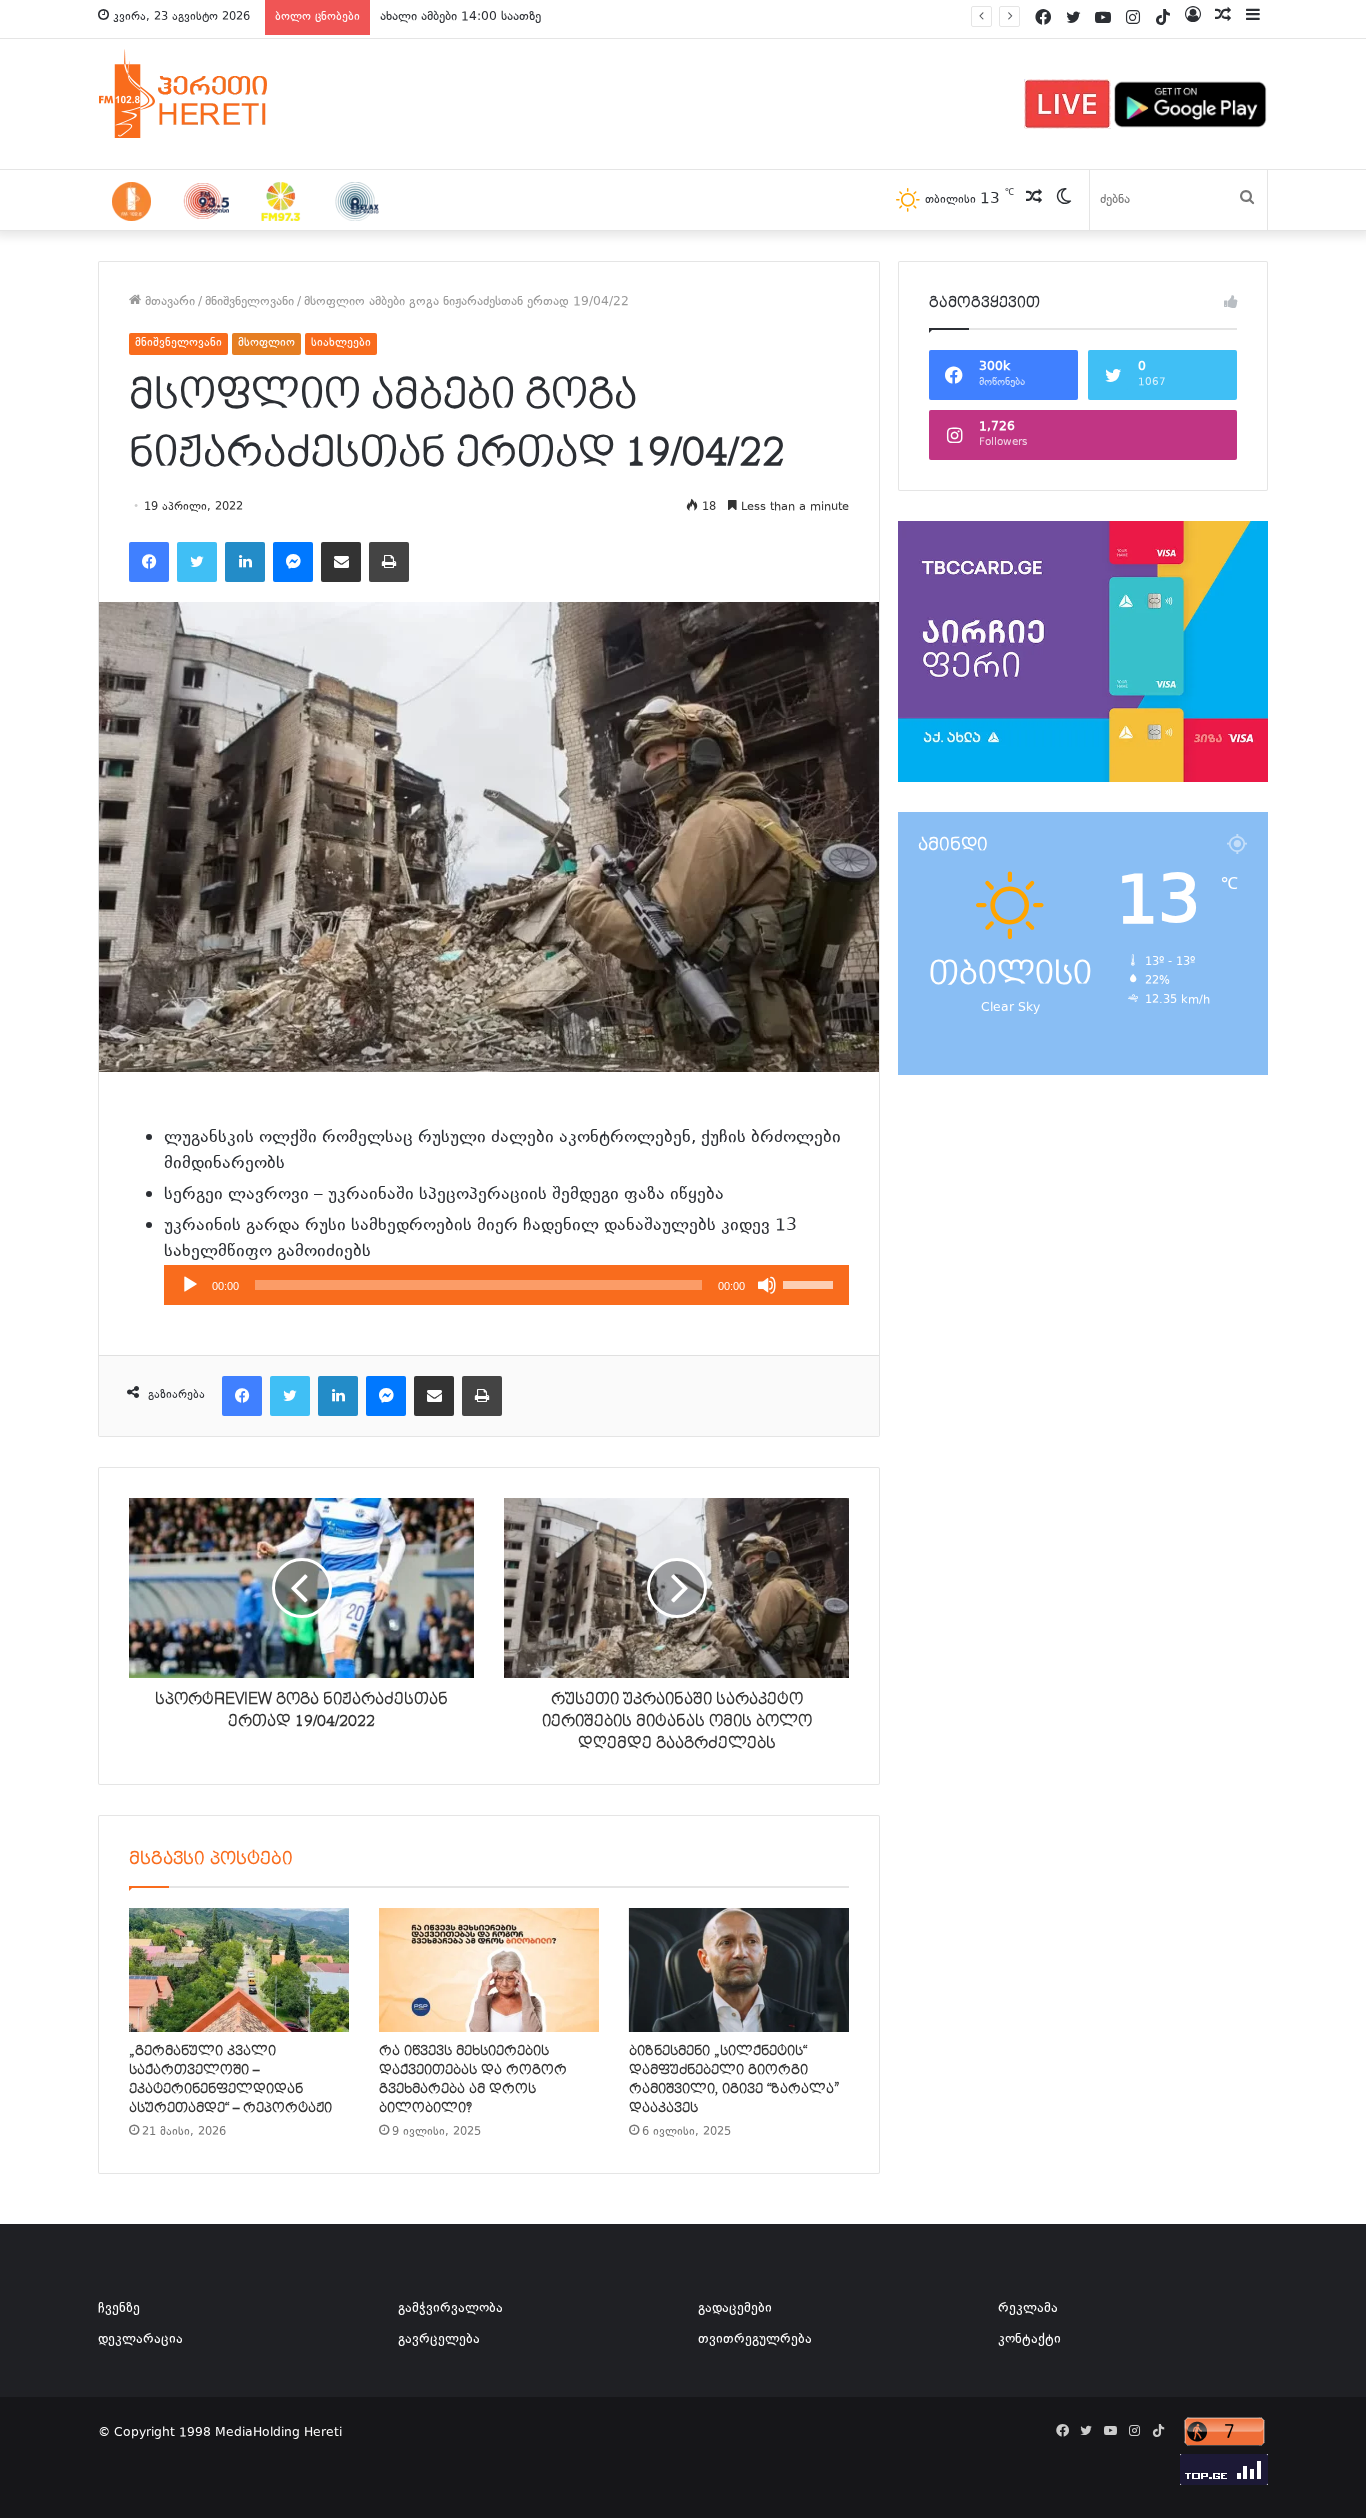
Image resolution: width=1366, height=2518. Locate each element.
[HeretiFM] (208, 94)
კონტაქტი (1029, 2340)
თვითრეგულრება (755, 2340)
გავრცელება (439, 2340)
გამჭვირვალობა (450, 2309)
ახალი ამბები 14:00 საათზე (460, 17)
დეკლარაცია (140, 2340)
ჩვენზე (119, 2309)
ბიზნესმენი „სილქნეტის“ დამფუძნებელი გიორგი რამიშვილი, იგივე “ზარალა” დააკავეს (734, 2079)
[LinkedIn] (245, 562)
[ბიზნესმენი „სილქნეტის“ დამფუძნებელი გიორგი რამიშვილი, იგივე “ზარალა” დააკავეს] (739, 1970)
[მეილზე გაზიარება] (341, 562)
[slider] (811, 1283)
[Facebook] (149, 562)
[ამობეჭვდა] (389, 562)
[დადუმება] (767, 1285)
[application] (506, 1285)
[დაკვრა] (190, 1285)
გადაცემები (735, 2309)
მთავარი (168, 302)
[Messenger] (293, 562)
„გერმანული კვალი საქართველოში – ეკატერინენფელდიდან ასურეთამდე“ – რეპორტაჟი (230, 2079)
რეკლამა (1028, 2309)
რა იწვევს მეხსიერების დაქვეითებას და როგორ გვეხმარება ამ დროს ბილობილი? (473, 2079)
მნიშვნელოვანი (249, 302)
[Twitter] (197, 562)
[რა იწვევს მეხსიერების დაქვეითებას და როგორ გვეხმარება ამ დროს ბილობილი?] (489, 1970)
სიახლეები (341, 343)
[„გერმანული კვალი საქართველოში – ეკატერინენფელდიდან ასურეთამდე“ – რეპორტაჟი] (239, 1970)
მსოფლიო (266, 343)
